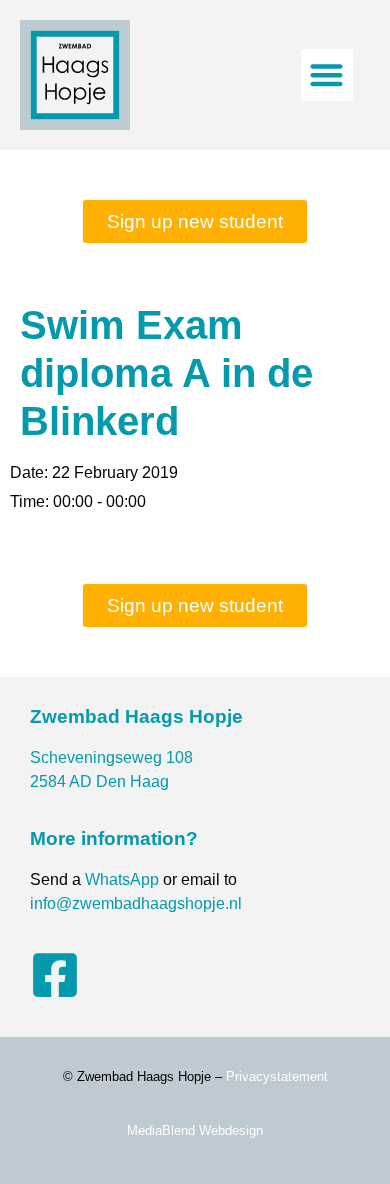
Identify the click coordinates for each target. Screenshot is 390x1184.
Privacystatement (277, 1076)
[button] (327, 75)
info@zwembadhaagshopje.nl (136, 903)
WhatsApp (122, 879)
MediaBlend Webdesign (195, 1130)
